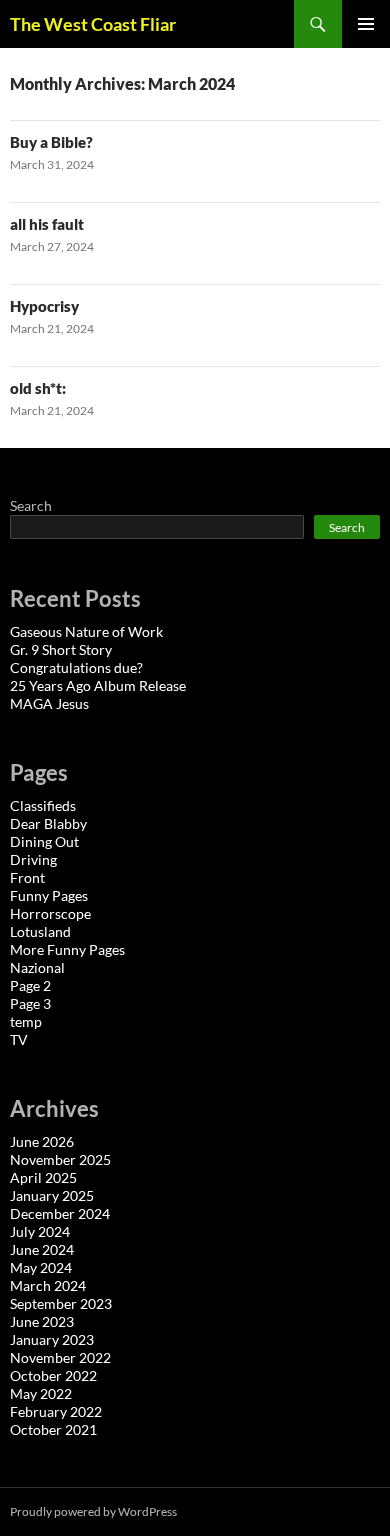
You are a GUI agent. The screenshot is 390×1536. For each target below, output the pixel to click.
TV (19, 1039)
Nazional (37, 967)
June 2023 (42, 1321)
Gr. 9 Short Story (61, 649)
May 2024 (41, 1267)
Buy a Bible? (51, 142)
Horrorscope (50, 913)
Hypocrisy (44, 306)
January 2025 (52, 1195)
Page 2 (30, 985)
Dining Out (44, 841)
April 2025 (43, 1177)
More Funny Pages (67, 949)
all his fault (47, 224)
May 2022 (41, 1393)
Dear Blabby (48, 823)
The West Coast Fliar (93, 24)
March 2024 (48, 1285)
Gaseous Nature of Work (86, 631)
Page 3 (30, 1003)
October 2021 (53, 1429)
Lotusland (40, 931)
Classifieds (43, 805)
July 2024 (40, 1231)
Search (31, 505)
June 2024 (42, 1249)
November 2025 (60, 1159)
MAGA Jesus (49, 703)
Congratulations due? (76, 667)
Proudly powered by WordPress (93, 1511)
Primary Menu (366, 24)
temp (26, 1021)
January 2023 (52, 1339)
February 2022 (56, 1411)
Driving (33, 859)
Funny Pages (49, 895)
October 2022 (53, 1375)
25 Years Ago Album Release (98, 685)
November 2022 (60, 1357)
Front (27, 877)
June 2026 (42, 1141)
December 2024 (60, 1213)
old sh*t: (38, 388)
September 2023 (61, 1303)
